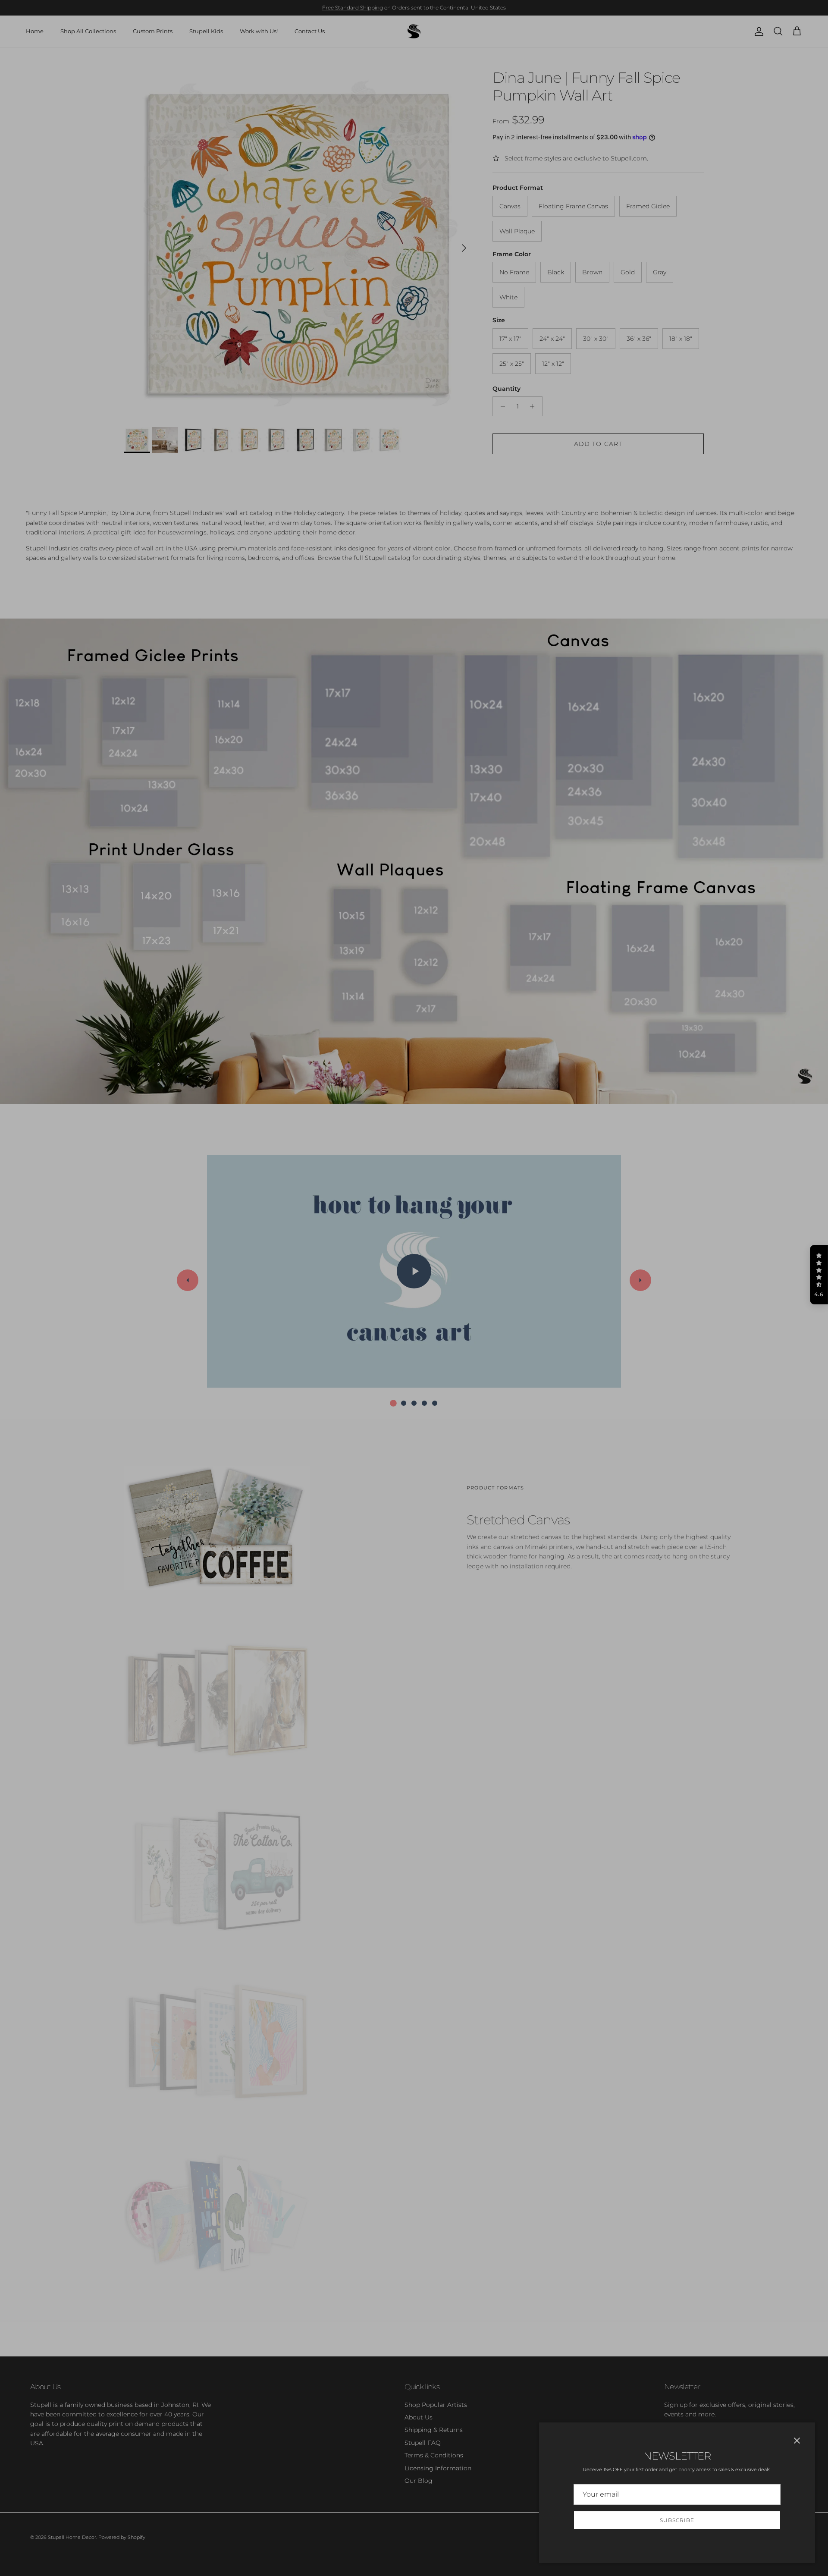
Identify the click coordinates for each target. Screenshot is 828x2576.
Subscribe (677, 2520)
